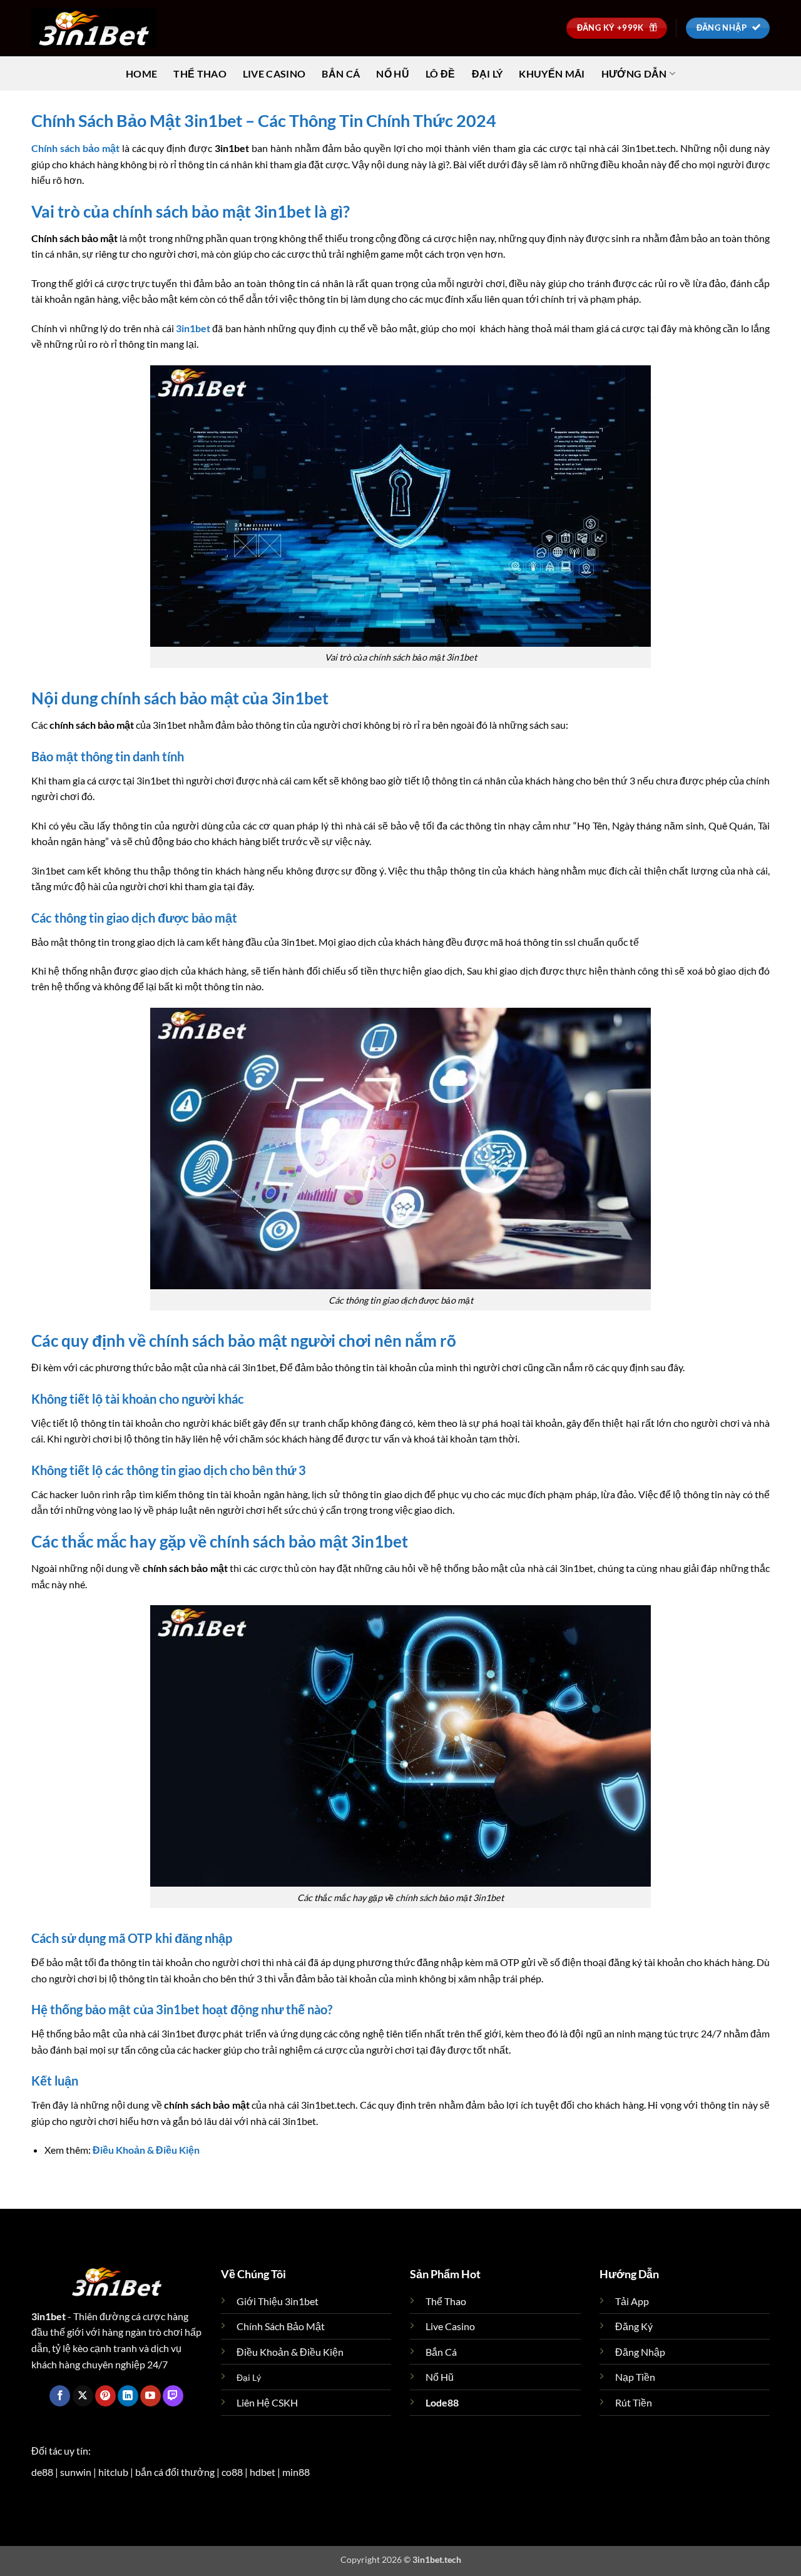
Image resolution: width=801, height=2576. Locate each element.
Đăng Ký (634, 2326)
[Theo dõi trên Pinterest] (105, 2396)
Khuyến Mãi (552, 74)
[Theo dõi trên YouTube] (151, 2396)
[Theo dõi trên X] (83, 2396)
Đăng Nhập (640, 2352)
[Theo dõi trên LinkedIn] (128, 2396)
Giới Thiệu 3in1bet (278, 2301)
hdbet (263, 2472)
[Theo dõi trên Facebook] (60, 2396)
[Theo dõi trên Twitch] (173, 2396)
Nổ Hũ (393, 74)
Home (141, 74)
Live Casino (274, 74)
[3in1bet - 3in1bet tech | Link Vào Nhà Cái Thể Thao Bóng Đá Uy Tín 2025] (94, 28)
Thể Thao (200, 74)
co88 (232, 2472)
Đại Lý (487, 74)
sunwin (76, 2472)
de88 (42, 2472)
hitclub (113, 2472)
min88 (296, 2472)
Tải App (632, 2301)
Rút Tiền (634, 2402)
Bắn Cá (341, 74)
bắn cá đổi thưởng (175, 2472)
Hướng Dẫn (634, 74)
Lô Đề (441, 74)
